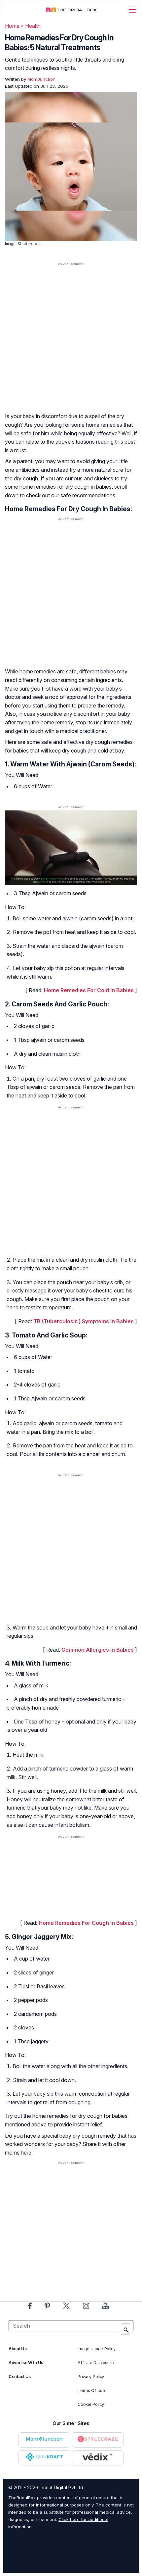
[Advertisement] (71, 344)
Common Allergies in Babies (98, 1650)
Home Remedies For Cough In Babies (86, 1923)
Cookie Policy (91, 2404)
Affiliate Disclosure (96, 2363)
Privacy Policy (91, 2377)
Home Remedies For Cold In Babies (89, 990)
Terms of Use (91, 2390)
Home (12, 26)
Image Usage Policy (97, 2349)
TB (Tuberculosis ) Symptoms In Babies (84, 1321)
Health (33, 26)
